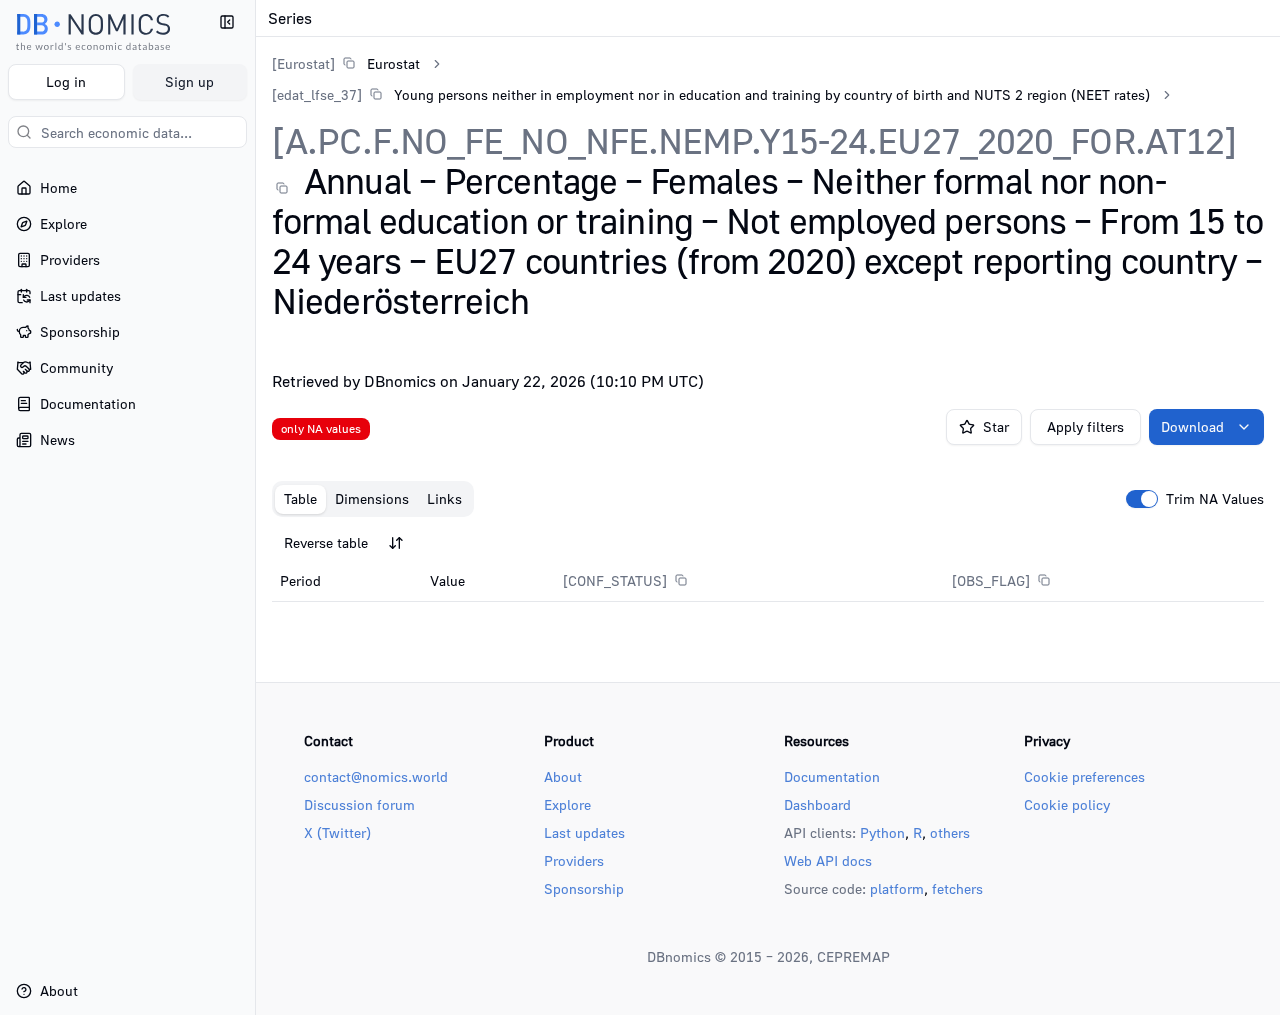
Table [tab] (300, 498)
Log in (66, 81)
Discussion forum (359, 804)
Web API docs (828, 860)
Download (1192, 426)
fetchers (957, 888)
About (563, 776)
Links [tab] (444, 498)
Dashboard (817, 804)
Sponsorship (584, 888)
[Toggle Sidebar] (255, 507)
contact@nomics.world (376, 776)
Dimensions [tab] (372, 498)
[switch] (1142, 499)
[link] (346, 63)
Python (882, 832)
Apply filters (1085, 426)
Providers (574, 860)
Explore (567, 804)
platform (897, 888)
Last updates (584, 832)
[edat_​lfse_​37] (317, 94)
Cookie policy (1067, 804)
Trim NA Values (1215, 499)
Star (996, 426)
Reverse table (326, 542)
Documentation (832, 776)
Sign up (189, 81)
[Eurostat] (303, 63)
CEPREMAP (853, 956)
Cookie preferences (1084, 776)
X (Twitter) (337, 832)
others (950, 832)
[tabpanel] (768, 563)
